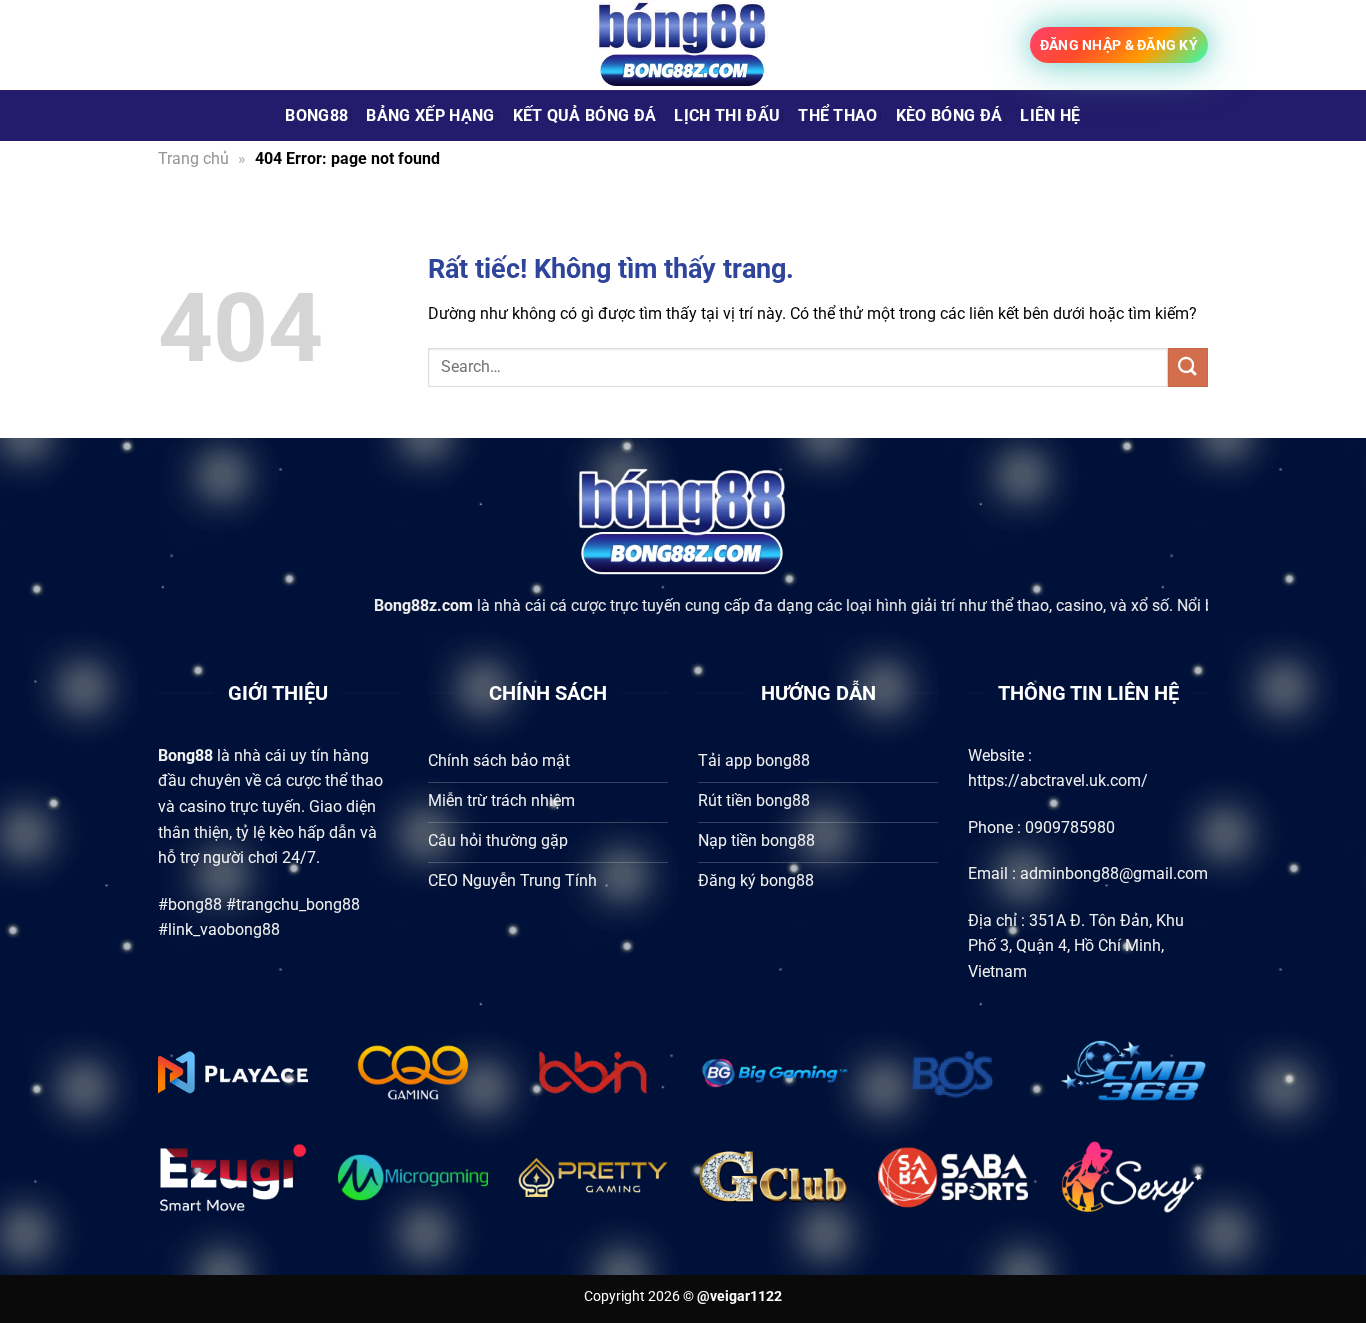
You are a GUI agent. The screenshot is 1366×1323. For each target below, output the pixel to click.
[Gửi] (1188, 367)
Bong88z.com (377, 605)
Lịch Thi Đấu (727, 115)
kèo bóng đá (949, 115)
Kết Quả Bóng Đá (585, 115)
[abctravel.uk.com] (683, 45)
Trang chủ (193, 158)
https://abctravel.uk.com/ (1058, 780)
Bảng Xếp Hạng (430, 115)
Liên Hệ (1050, 115)
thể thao (838, 115)
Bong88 (316, 115)
